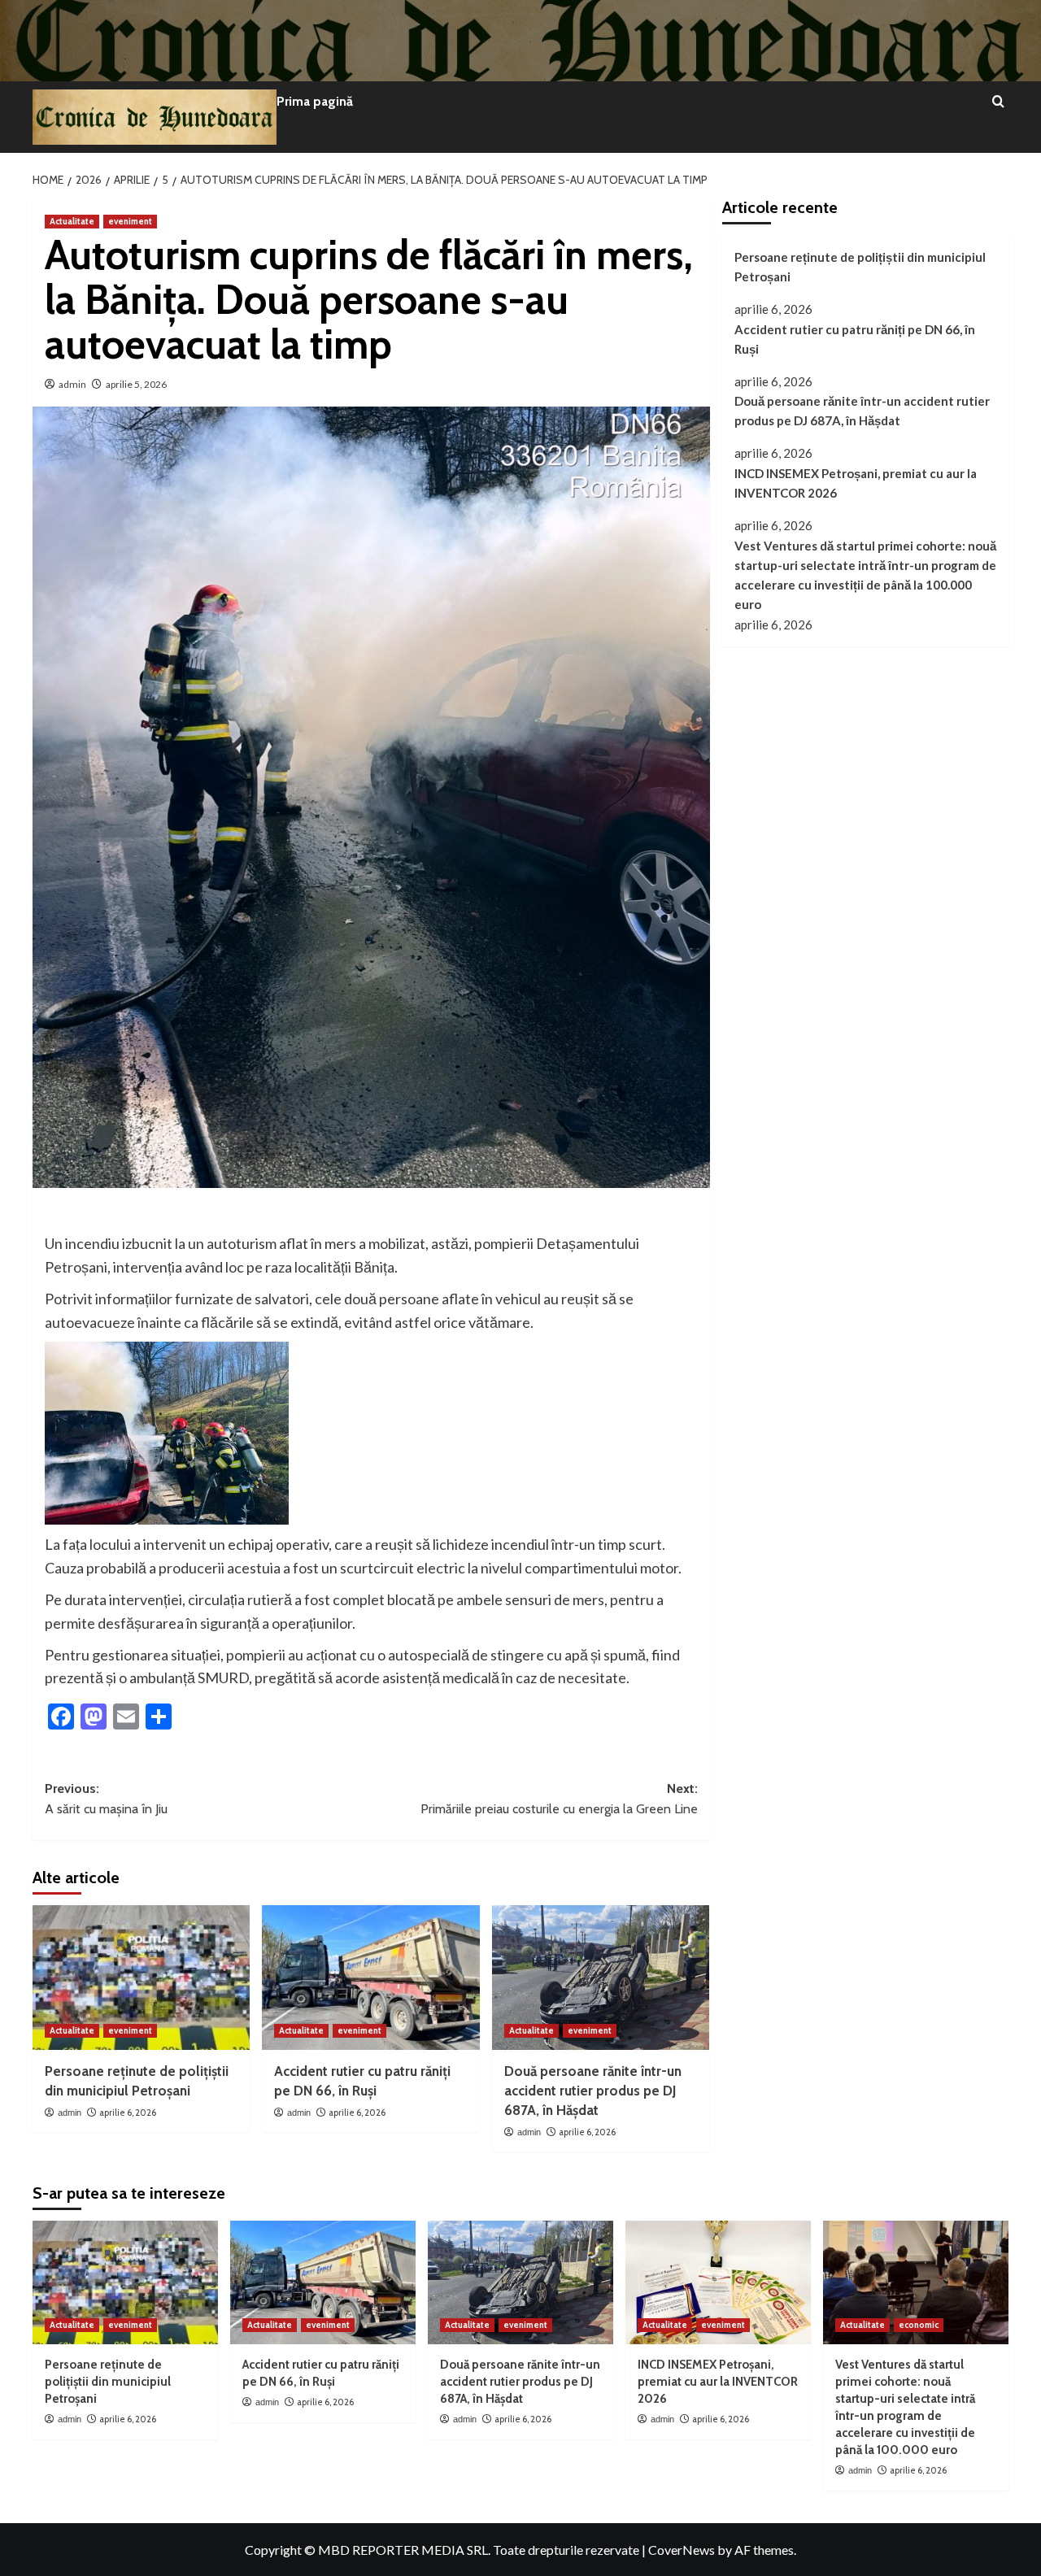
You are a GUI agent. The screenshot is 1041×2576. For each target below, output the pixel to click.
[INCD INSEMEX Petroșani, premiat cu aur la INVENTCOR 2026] (718, 2282)
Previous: (106, 1799)
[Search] (998, 102)
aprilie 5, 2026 (136, 384)
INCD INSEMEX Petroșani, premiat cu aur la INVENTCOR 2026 (856, 483)
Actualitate (72, 221)
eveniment (130, 221)
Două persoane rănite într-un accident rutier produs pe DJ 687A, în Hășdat (593, 2091)
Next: (559, 1799)
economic (919, 2325)
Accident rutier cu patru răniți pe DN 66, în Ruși (855, 338)
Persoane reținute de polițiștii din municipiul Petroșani (860, 267)
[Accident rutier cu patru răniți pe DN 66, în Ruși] (370, 1978)
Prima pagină (315, 101)
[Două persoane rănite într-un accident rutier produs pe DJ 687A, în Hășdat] (601, 1978)
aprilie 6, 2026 (128, 2113)
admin (72, 384)
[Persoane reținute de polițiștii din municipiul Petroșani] (141, 1978)
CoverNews (682, 2550)
